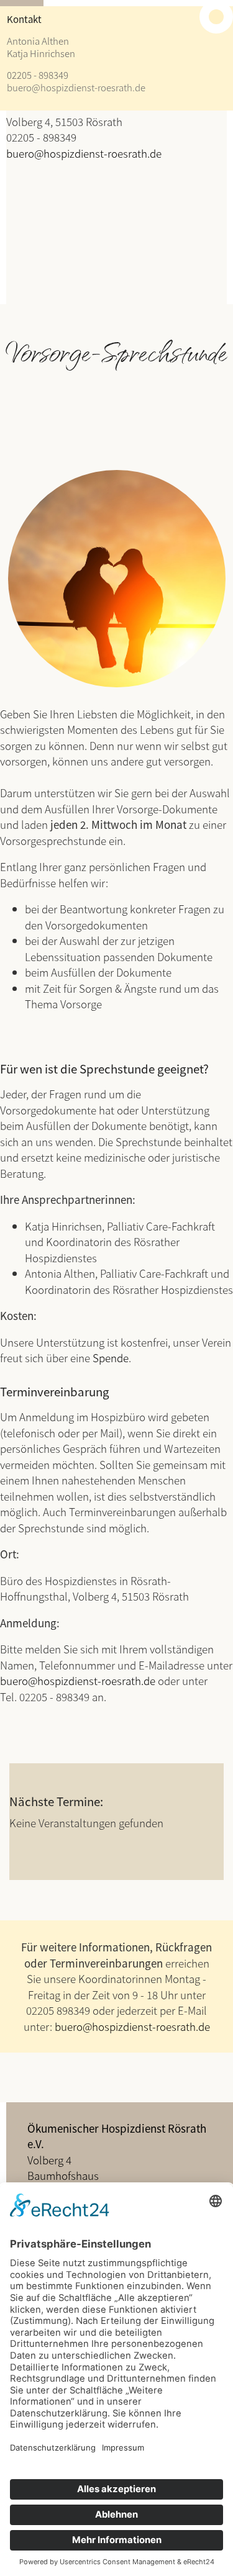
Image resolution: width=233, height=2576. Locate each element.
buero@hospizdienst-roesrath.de (76, 87)
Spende (111, 1358)
